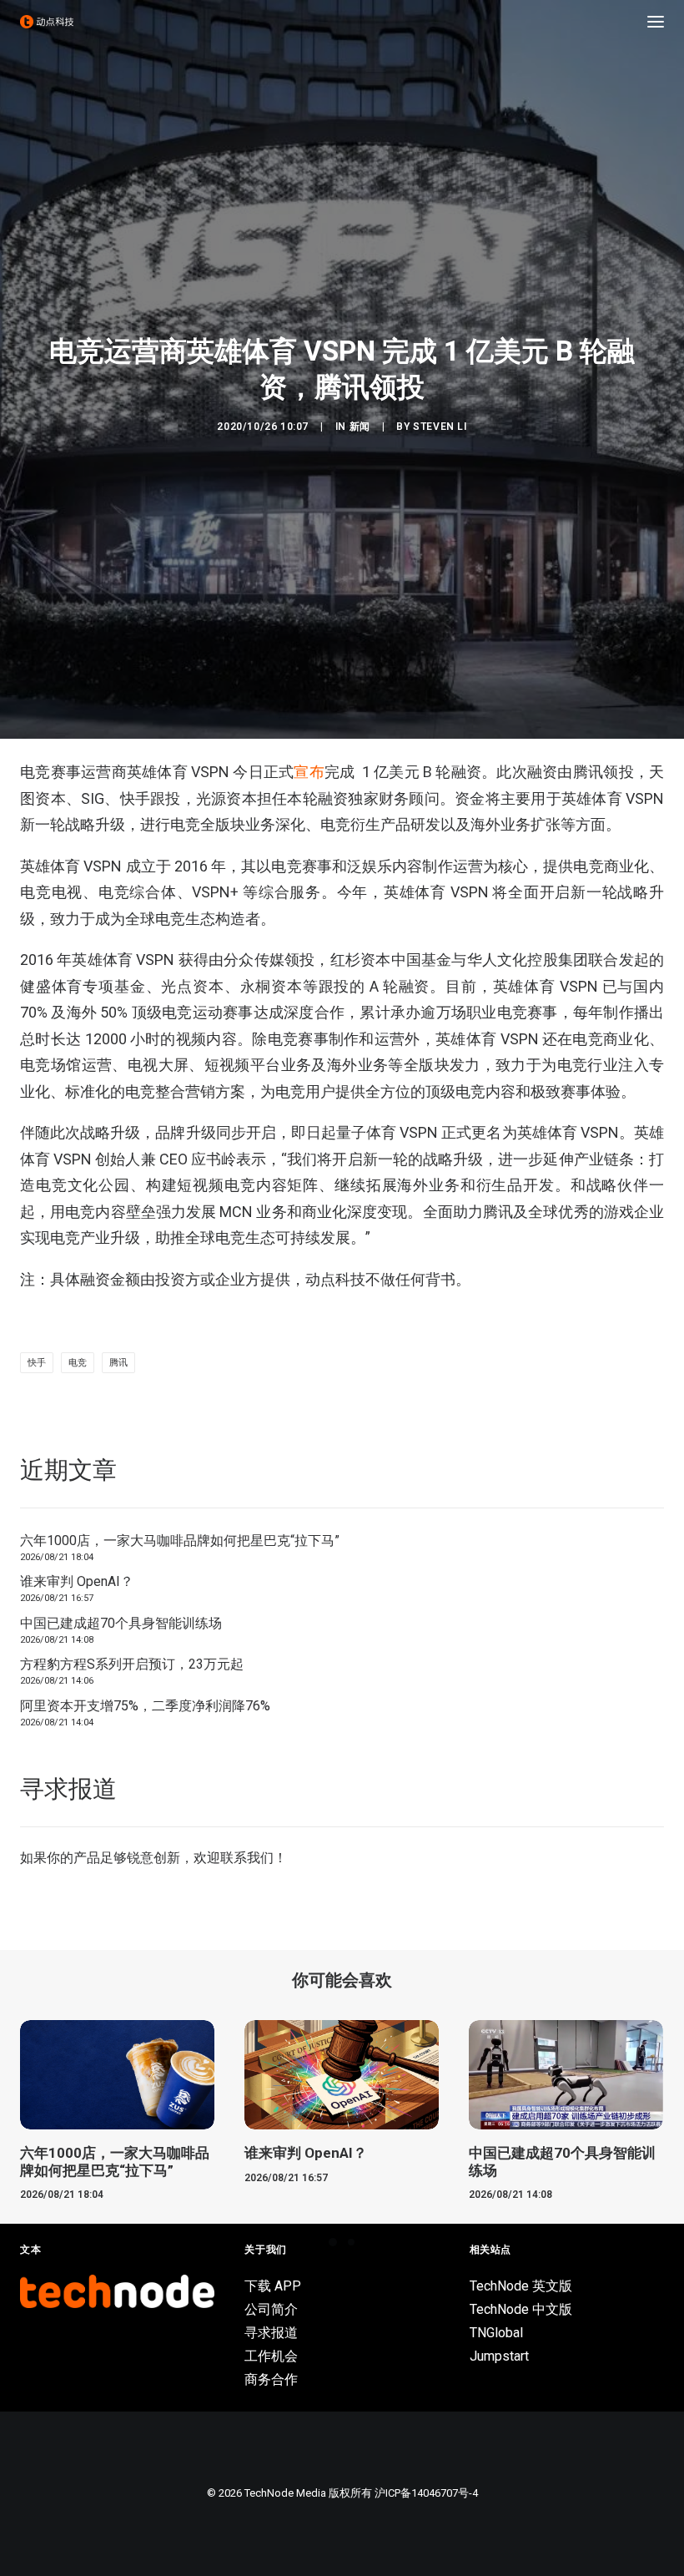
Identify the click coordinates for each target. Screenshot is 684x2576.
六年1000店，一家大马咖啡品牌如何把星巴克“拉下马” (180, 1541)
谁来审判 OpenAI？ (77, 1581)
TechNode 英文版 (521, 2286)
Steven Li (440, 427)
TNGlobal (496, 2333)
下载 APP (273, 2286)
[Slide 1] (333, 2242)
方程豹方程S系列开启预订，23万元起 (132, 1664)
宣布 (309, 772)
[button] (656, 22)
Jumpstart (499, 2356)
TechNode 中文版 (521, 2309)
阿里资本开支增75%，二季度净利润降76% (145, 1706)
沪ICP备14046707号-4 (426, 2493)
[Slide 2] (351, 2242)
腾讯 (118, 1363)
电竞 (78, 1363)
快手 (37, 1363)
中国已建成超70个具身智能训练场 (121, 1623)
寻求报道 (271, 2333)
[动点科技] (47, 22)
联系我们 (247, 1858)
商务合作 (271, 2379)
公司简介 (271, 2309)
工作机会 (271, 2356)
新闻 (360, 427)
